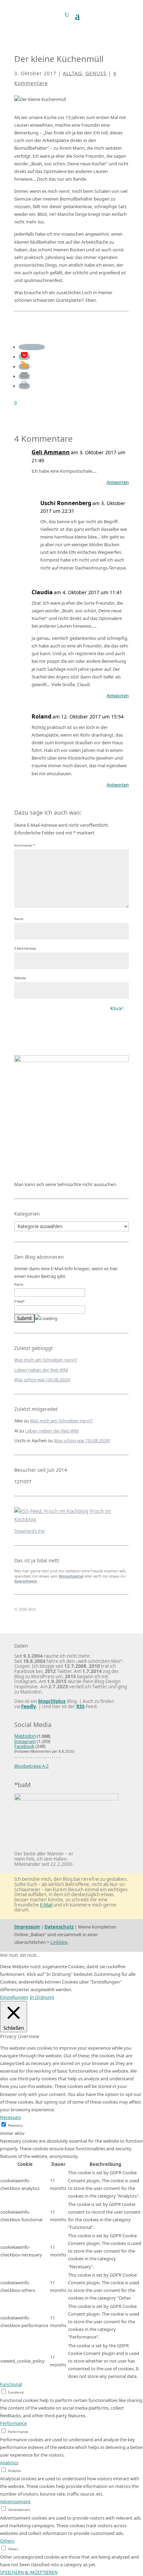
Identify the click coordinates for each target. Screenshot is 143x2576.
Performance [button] (13, 2423)
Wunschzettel (71, 1576)
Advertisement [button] (15, 2502)
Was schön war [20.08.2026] (42, 1380)
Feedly (29, 1706)
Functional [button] (11, 2384)
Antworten (118, 482)
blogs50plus (52, 1701)
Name (19, 919)
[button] (32, 347)
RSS (80, 1706)
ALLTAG (72, 73)
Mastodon (25, 1736)
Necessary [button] (11, 2117)
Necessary (15, 2125)
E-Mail (46, 1905)
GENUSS (96, 73)
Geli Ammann (51, 452)
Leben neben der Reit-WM (41, 1370)
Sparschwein (26, 1581)
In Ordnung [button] (42, 1997)
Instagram (25, 1741)
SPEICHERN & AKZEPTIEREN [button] (29, 2572)
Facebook (24, 1746)
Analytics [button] (9, 2463)
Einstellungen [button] (14, 1997)
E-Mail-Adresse (25, 948)
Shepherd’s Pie (29, 1531)
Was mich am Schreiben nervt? (46, 1360)
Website (20, 978)
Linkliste (59, 1942)
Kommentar (25, 845)
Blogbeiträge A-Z (31, 1766)
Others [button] (7, 2541)
